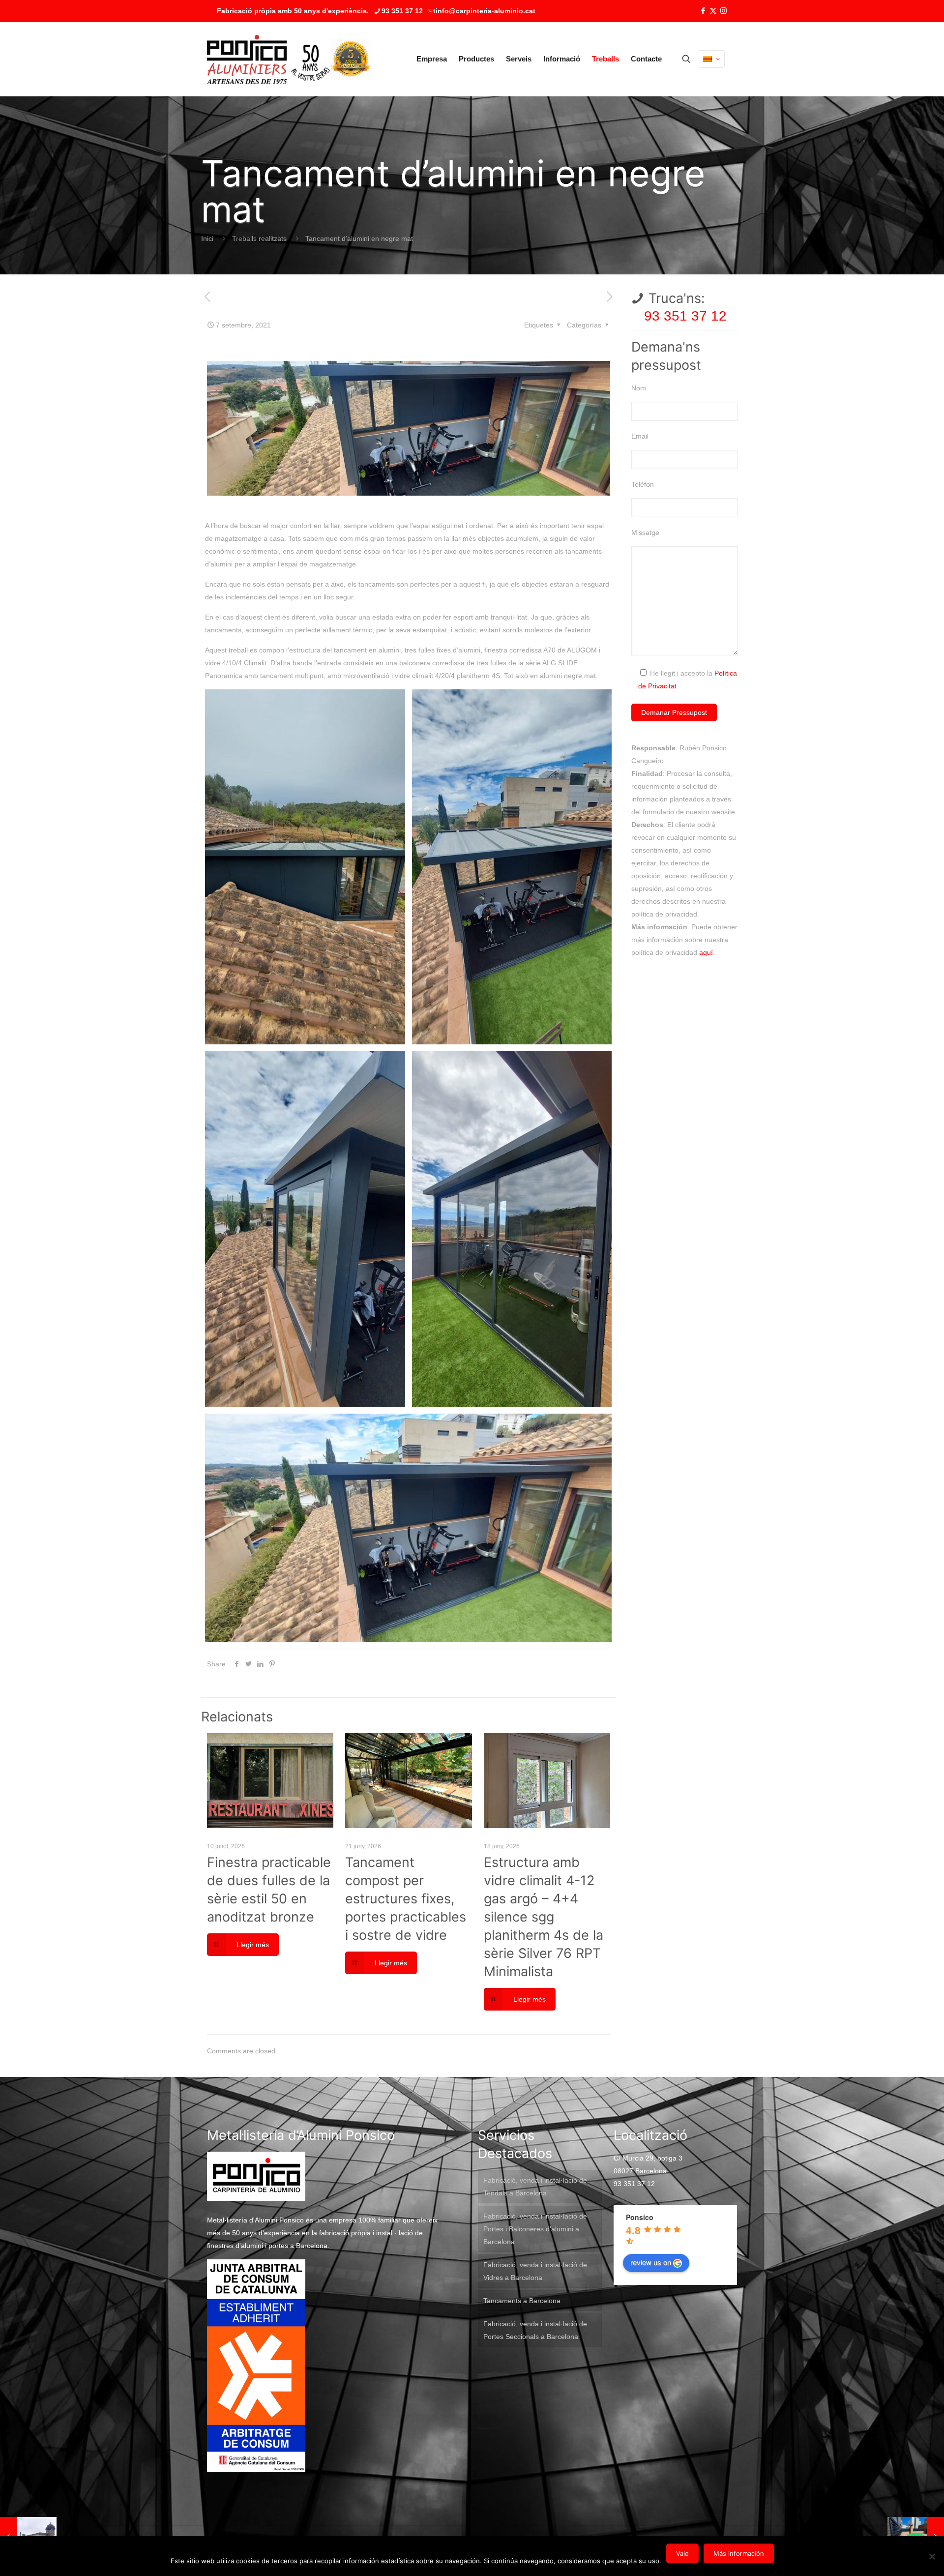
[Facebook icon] (703, 11)
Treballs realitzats (259, 238)
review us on (651, 2262)
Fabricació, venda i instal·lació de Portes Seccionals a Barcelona (535, 2330)
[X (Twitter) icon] (713, 11)
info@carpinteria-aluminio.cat (486, 11)
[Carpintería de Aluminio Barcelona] (268, 59)
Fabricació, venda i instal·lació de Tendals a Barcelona (535, 2187)
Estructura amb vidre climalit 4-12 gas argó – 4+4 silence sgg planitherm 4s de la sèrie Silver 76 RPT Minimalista (544, 1917)
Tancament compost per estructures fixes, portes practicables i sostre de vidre (406, 1899)
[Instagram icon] (723, 11)
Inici (207, 238)
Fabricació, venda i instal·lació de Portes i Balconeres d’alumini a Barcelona (535, 2229)
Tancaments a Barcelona (522, 2301)
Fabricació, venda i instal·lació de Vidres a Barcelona (535, 2271)
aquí (706, 952)
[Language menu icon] (711, 59)
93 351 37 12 (402, 11)
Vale (682, 2553)
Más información (739, 2553)
